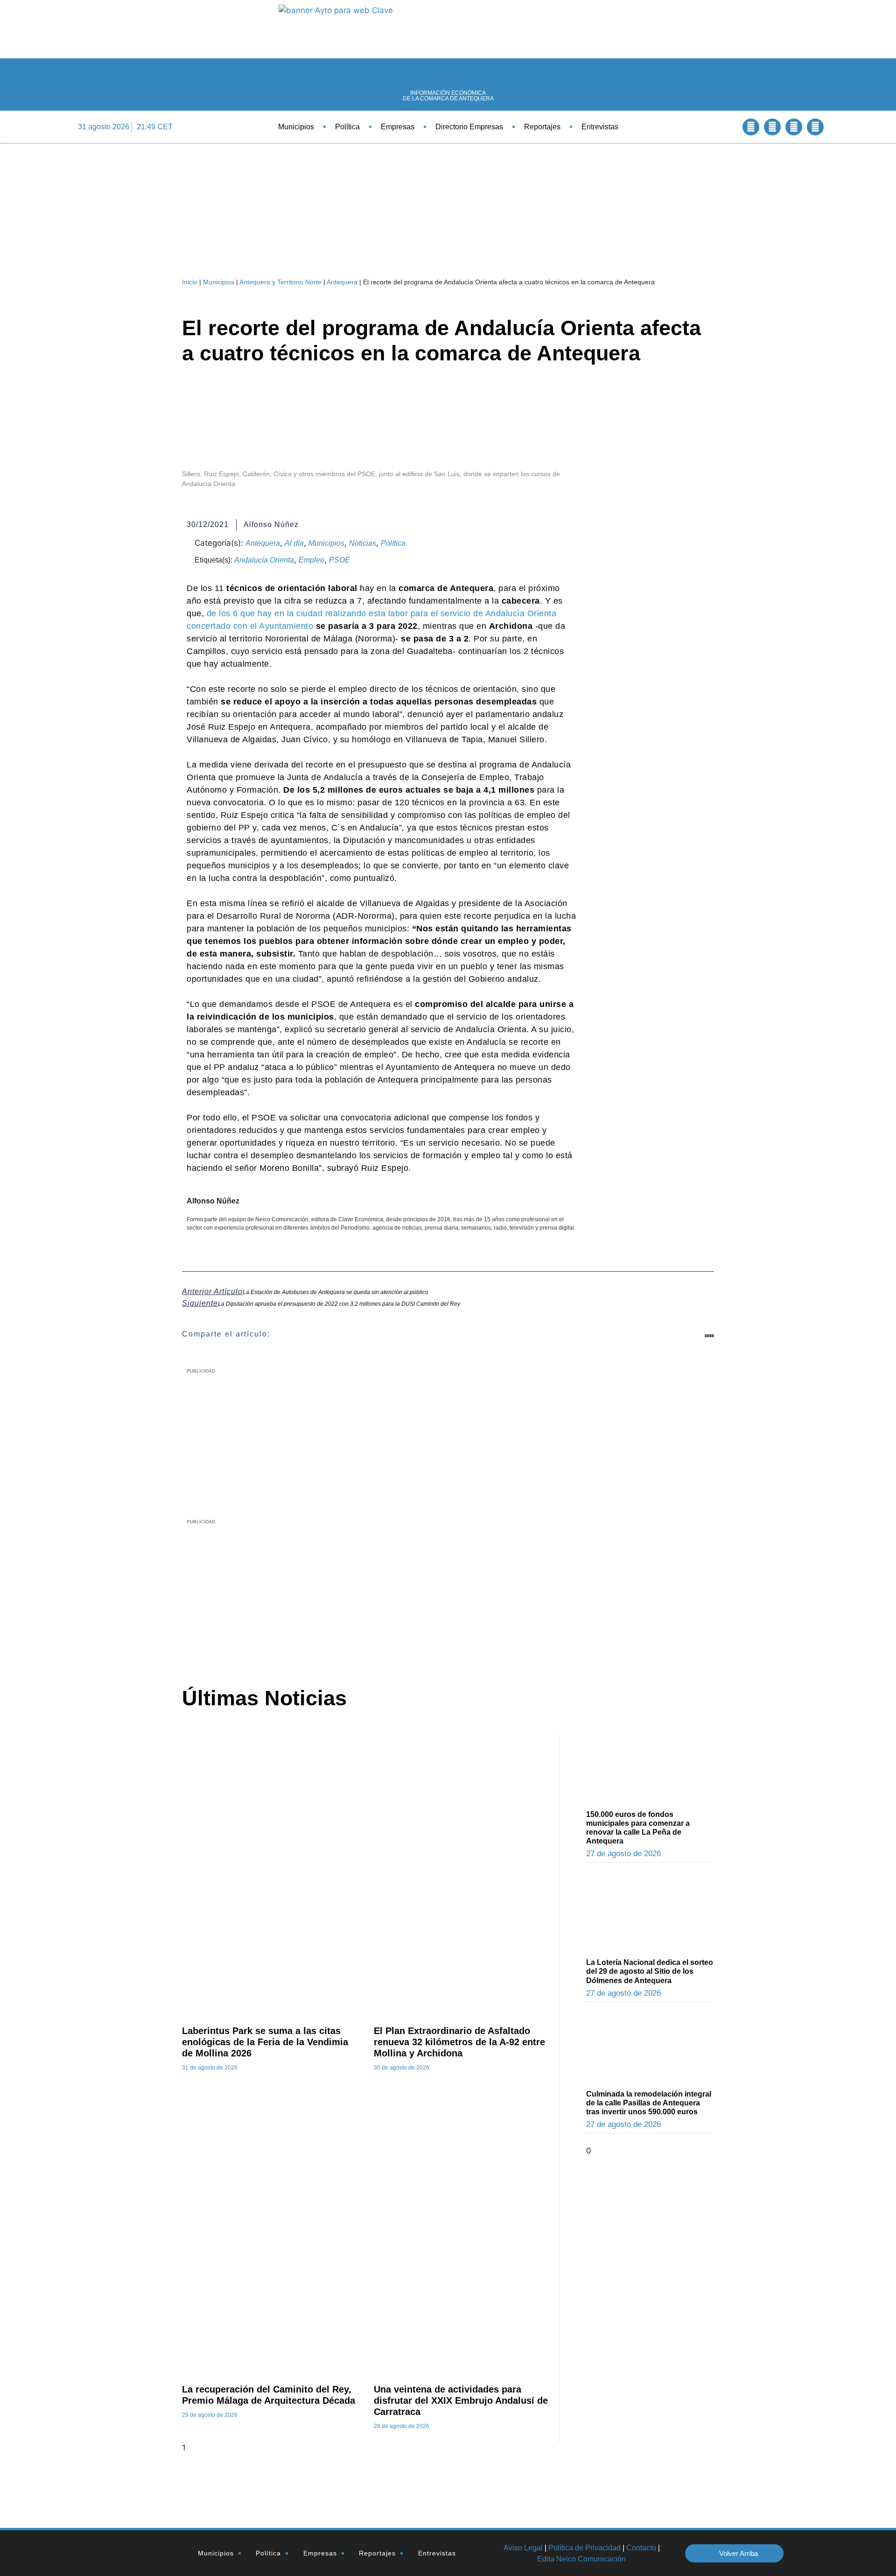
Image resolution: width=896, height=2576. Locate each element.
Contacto (641, 2548)
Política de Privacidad (584, 2548)
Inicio (190, 282)
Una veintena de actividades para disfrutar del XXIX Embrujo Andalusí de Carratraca (461, 2400)
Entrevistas (600, 127)
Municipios (296, 127)
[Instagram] (815, 127)
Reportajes (542, 127)
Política (347, 127)
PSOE (339, 560)
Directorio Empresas (469, 127)
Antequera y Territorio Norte (280, 282)
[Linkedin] (794, 127)
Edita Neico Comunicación (581, 2559)
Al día (294, 543)
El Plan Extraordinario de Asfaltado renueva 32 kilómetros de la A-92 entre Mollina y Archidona (459, 2042)
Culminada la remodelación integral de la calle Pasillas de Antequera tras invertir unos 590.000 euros (649, 2103)
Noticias (363, 543)
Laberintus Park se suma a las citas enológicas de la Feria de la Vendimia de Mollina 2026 (265, 2042)
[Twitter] (772, 127)
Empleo (311, 560)
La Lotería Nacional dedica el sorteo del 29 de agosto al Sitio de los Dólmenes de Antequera (650, 1971)
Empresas (398, 127)
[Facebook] (751, 127)
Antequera (342, 282)
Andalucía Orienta (264, 560)
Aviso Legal (523, 2548)
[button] (725, 127)
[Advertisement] (423, 1595)
